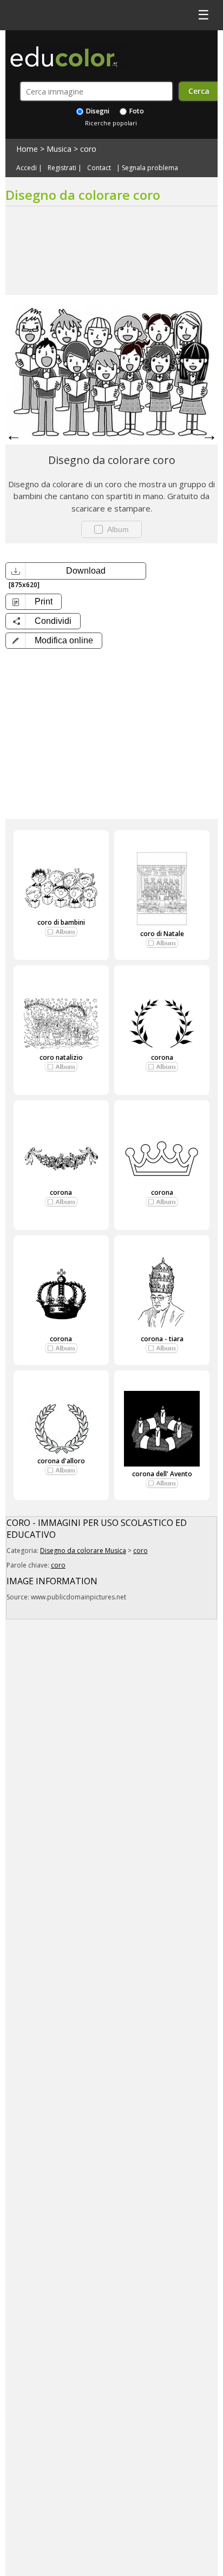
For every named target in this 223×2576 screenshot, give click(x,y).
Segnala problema (150, 168)
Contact (99, 168)
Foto (136, 111)
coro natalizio (61, 1057)
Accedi (27, 168)
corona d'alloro (61, 1461)
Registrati (62, 168)
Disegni (97, 111)
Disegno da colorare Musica (83, 1551)
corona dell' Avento (162, 1474)
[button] (54, 641)
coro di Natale (162, 934)
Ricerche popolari (111, 123)
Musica (59, 149)
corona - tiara (162, 1339)
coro (88, 149)
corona (162, 1057)
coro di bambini (61, 922)
